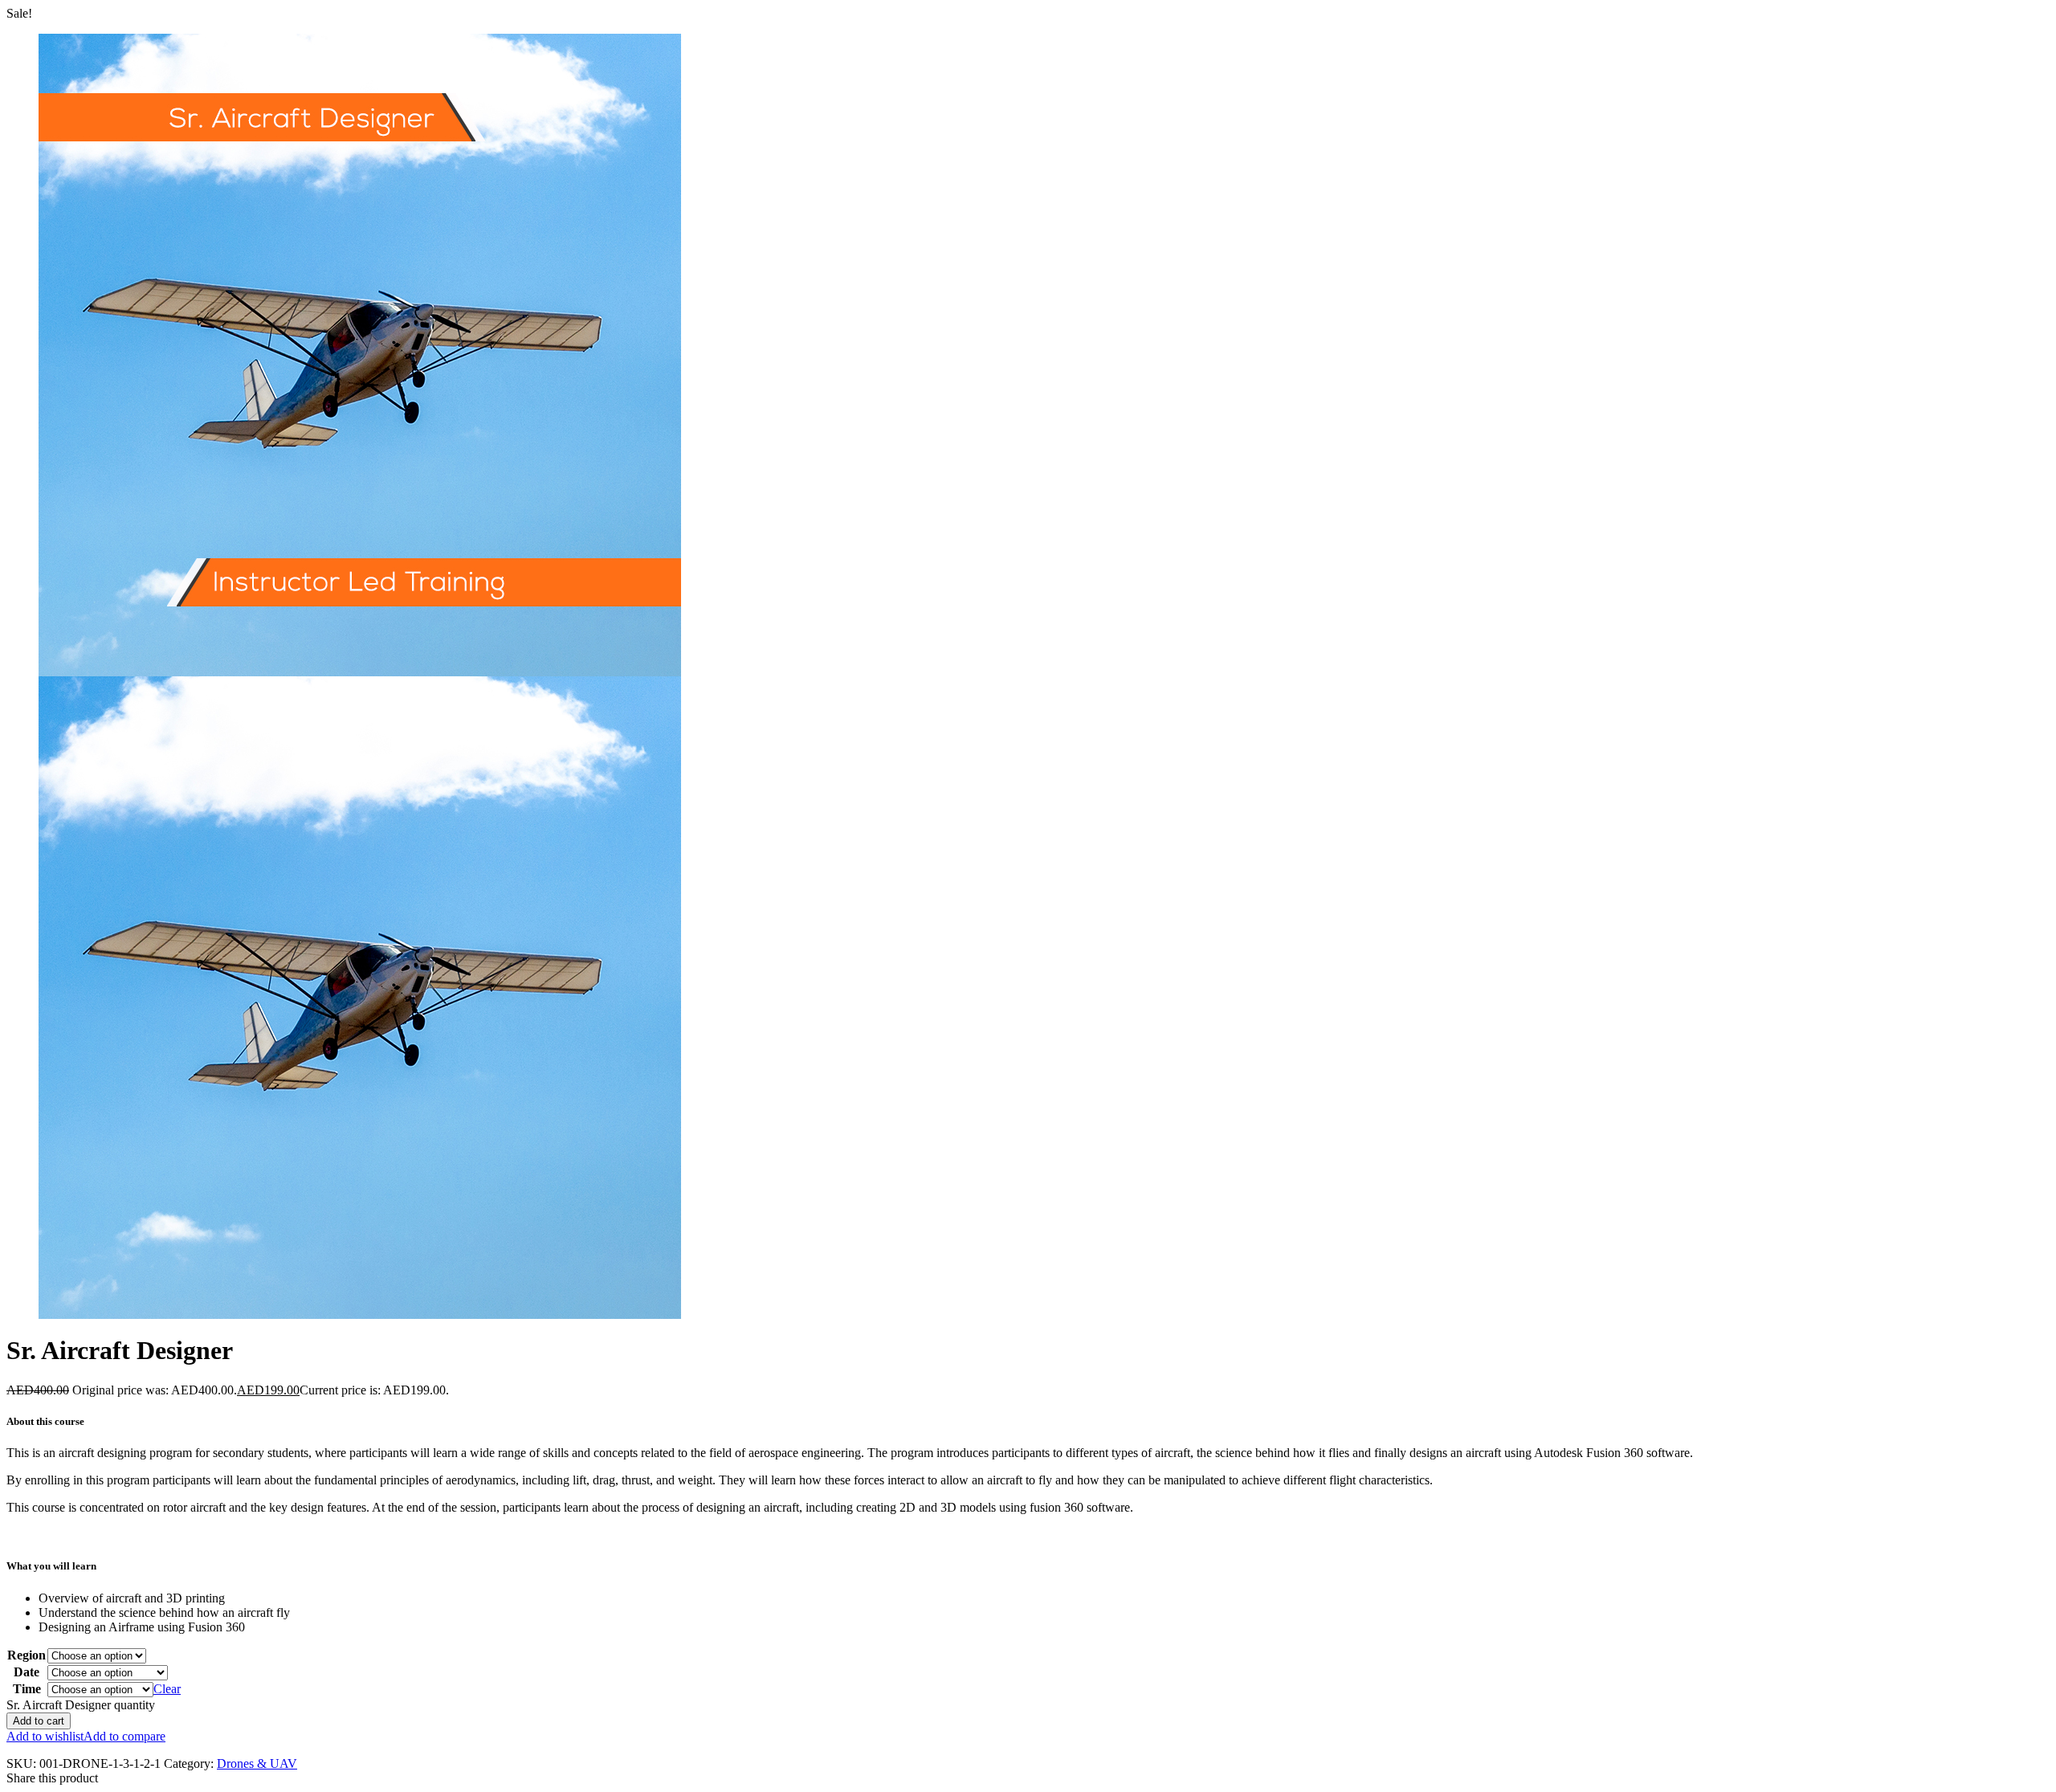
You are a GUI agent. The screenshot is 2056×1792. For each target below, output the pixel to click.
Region (27, 1655)
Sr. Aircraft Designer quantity (81, 1705)
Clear (167, 1689)
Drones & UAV (257, 1763)
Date (27, 1672)
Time (27, 1689)
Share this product (52, 1778)
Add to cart (39, 1721)
